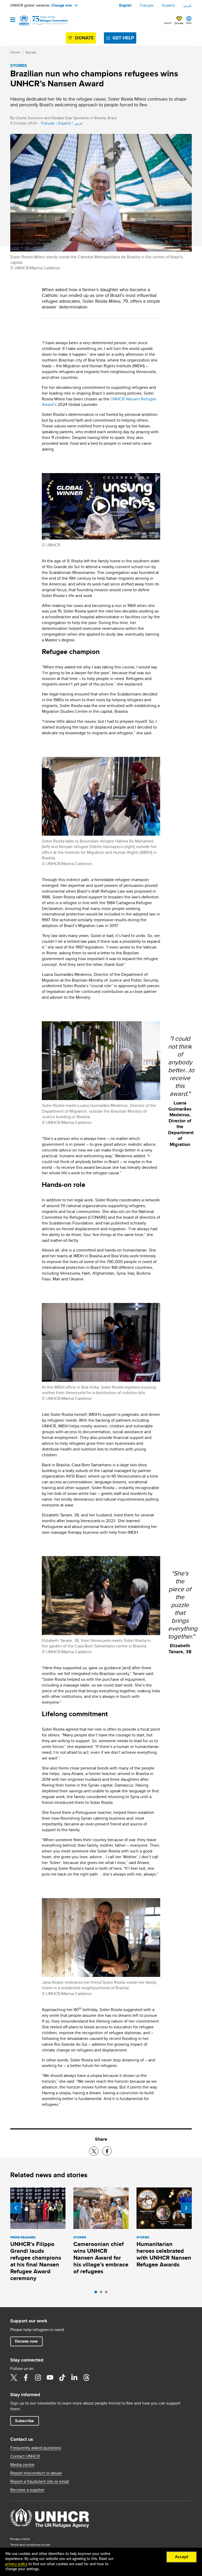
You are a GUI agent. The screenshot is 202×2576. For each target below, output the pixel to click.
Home (15, 52)
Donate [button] (179, 23)
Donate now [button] (26, 2341)
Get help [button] (123, 38)
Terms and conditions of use (30, 2545)
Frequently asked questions (36, 2448)
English (125, 5)
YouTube (50, 2378)
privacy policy (16, 2564)
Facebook (26, 2378)
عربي (188, 5)
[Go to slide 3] (108, 2293)
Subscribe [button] (24, 2421)
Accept (182, 2557)
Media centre (22, 2465)
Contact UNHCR (25, 2456)
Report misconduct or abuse (36, 2473)
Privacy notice (20, 2539)
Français (147, 5)
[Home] (37, 20)
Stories (31, 52)
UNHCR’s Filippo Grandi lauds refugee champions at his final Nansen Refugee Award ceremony (36, 2261)
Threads (86, 2378)
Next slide (186, 2208)
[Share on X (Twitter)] (94, 2151)
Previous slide (16, 2208)
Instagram (38, 2378)
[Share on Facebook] (107, 2151)
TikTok (62, 2378)
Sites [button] (189, 23)
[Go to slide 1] (97, 2293)
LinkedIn (74, 2378)
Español (168, 5)
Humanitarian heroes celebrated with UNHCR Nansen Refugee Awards (164, 2254)
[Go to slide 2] (102, 2293)
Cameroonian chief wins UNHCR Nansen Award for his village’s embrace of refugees (101, 2258)
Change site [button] (62, 5)
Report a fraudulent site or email (40, 2481)
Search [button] (168, 23)
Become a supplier (27, 2490)
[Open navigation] (13, 20)
